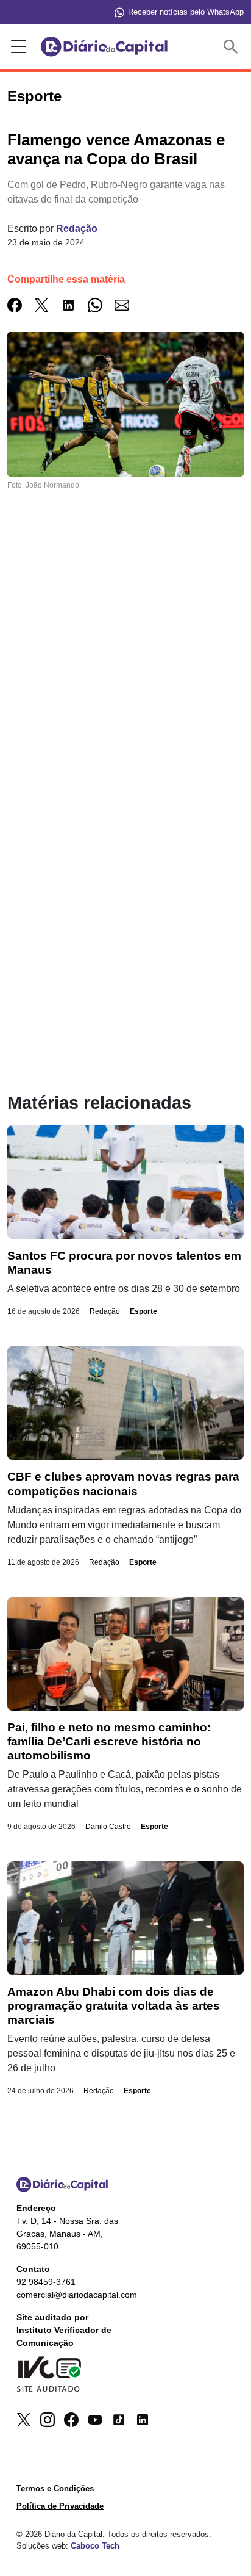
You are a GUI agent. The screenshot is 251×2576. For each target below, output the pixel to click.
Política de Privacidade (60, 2506)
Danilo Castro (108, 1827)
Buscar (233, 47)
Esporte (143, 1311)
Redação (77, 229)
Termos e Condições (55, 2488)
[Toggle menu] (16, 47)
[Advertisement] (125, 671)
